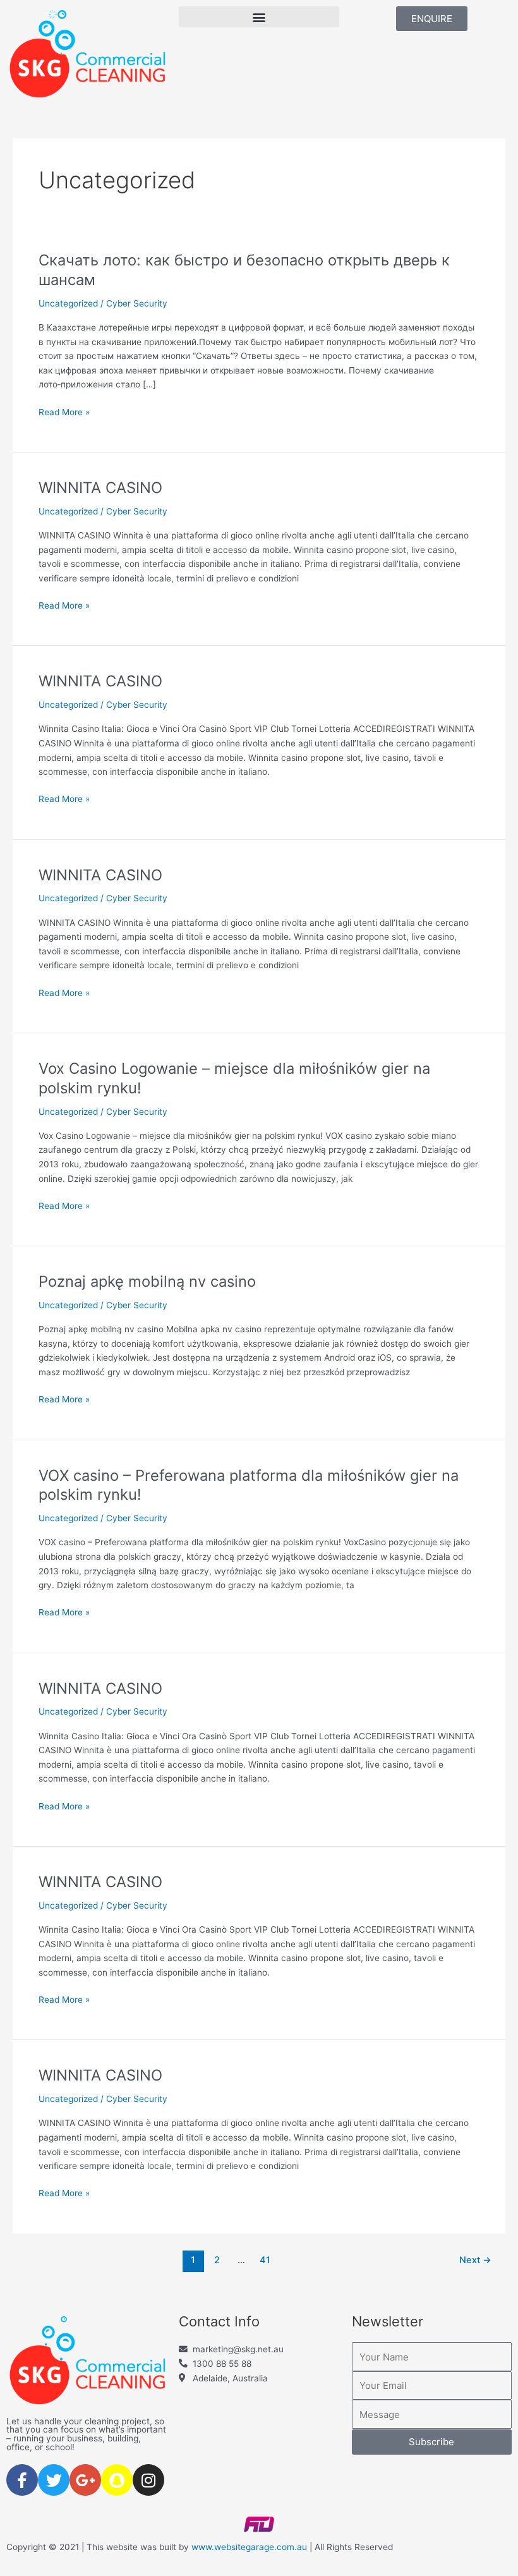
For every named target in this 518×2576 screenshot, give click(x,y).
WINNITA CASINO (100, 488)
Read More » (64, 411)
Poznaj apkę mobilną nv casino (147, 1281)
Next (475, 2260)
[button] (259, 17)
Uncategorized (68, 303)
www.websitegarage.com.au (249, 2547)
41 (265, 2260)
